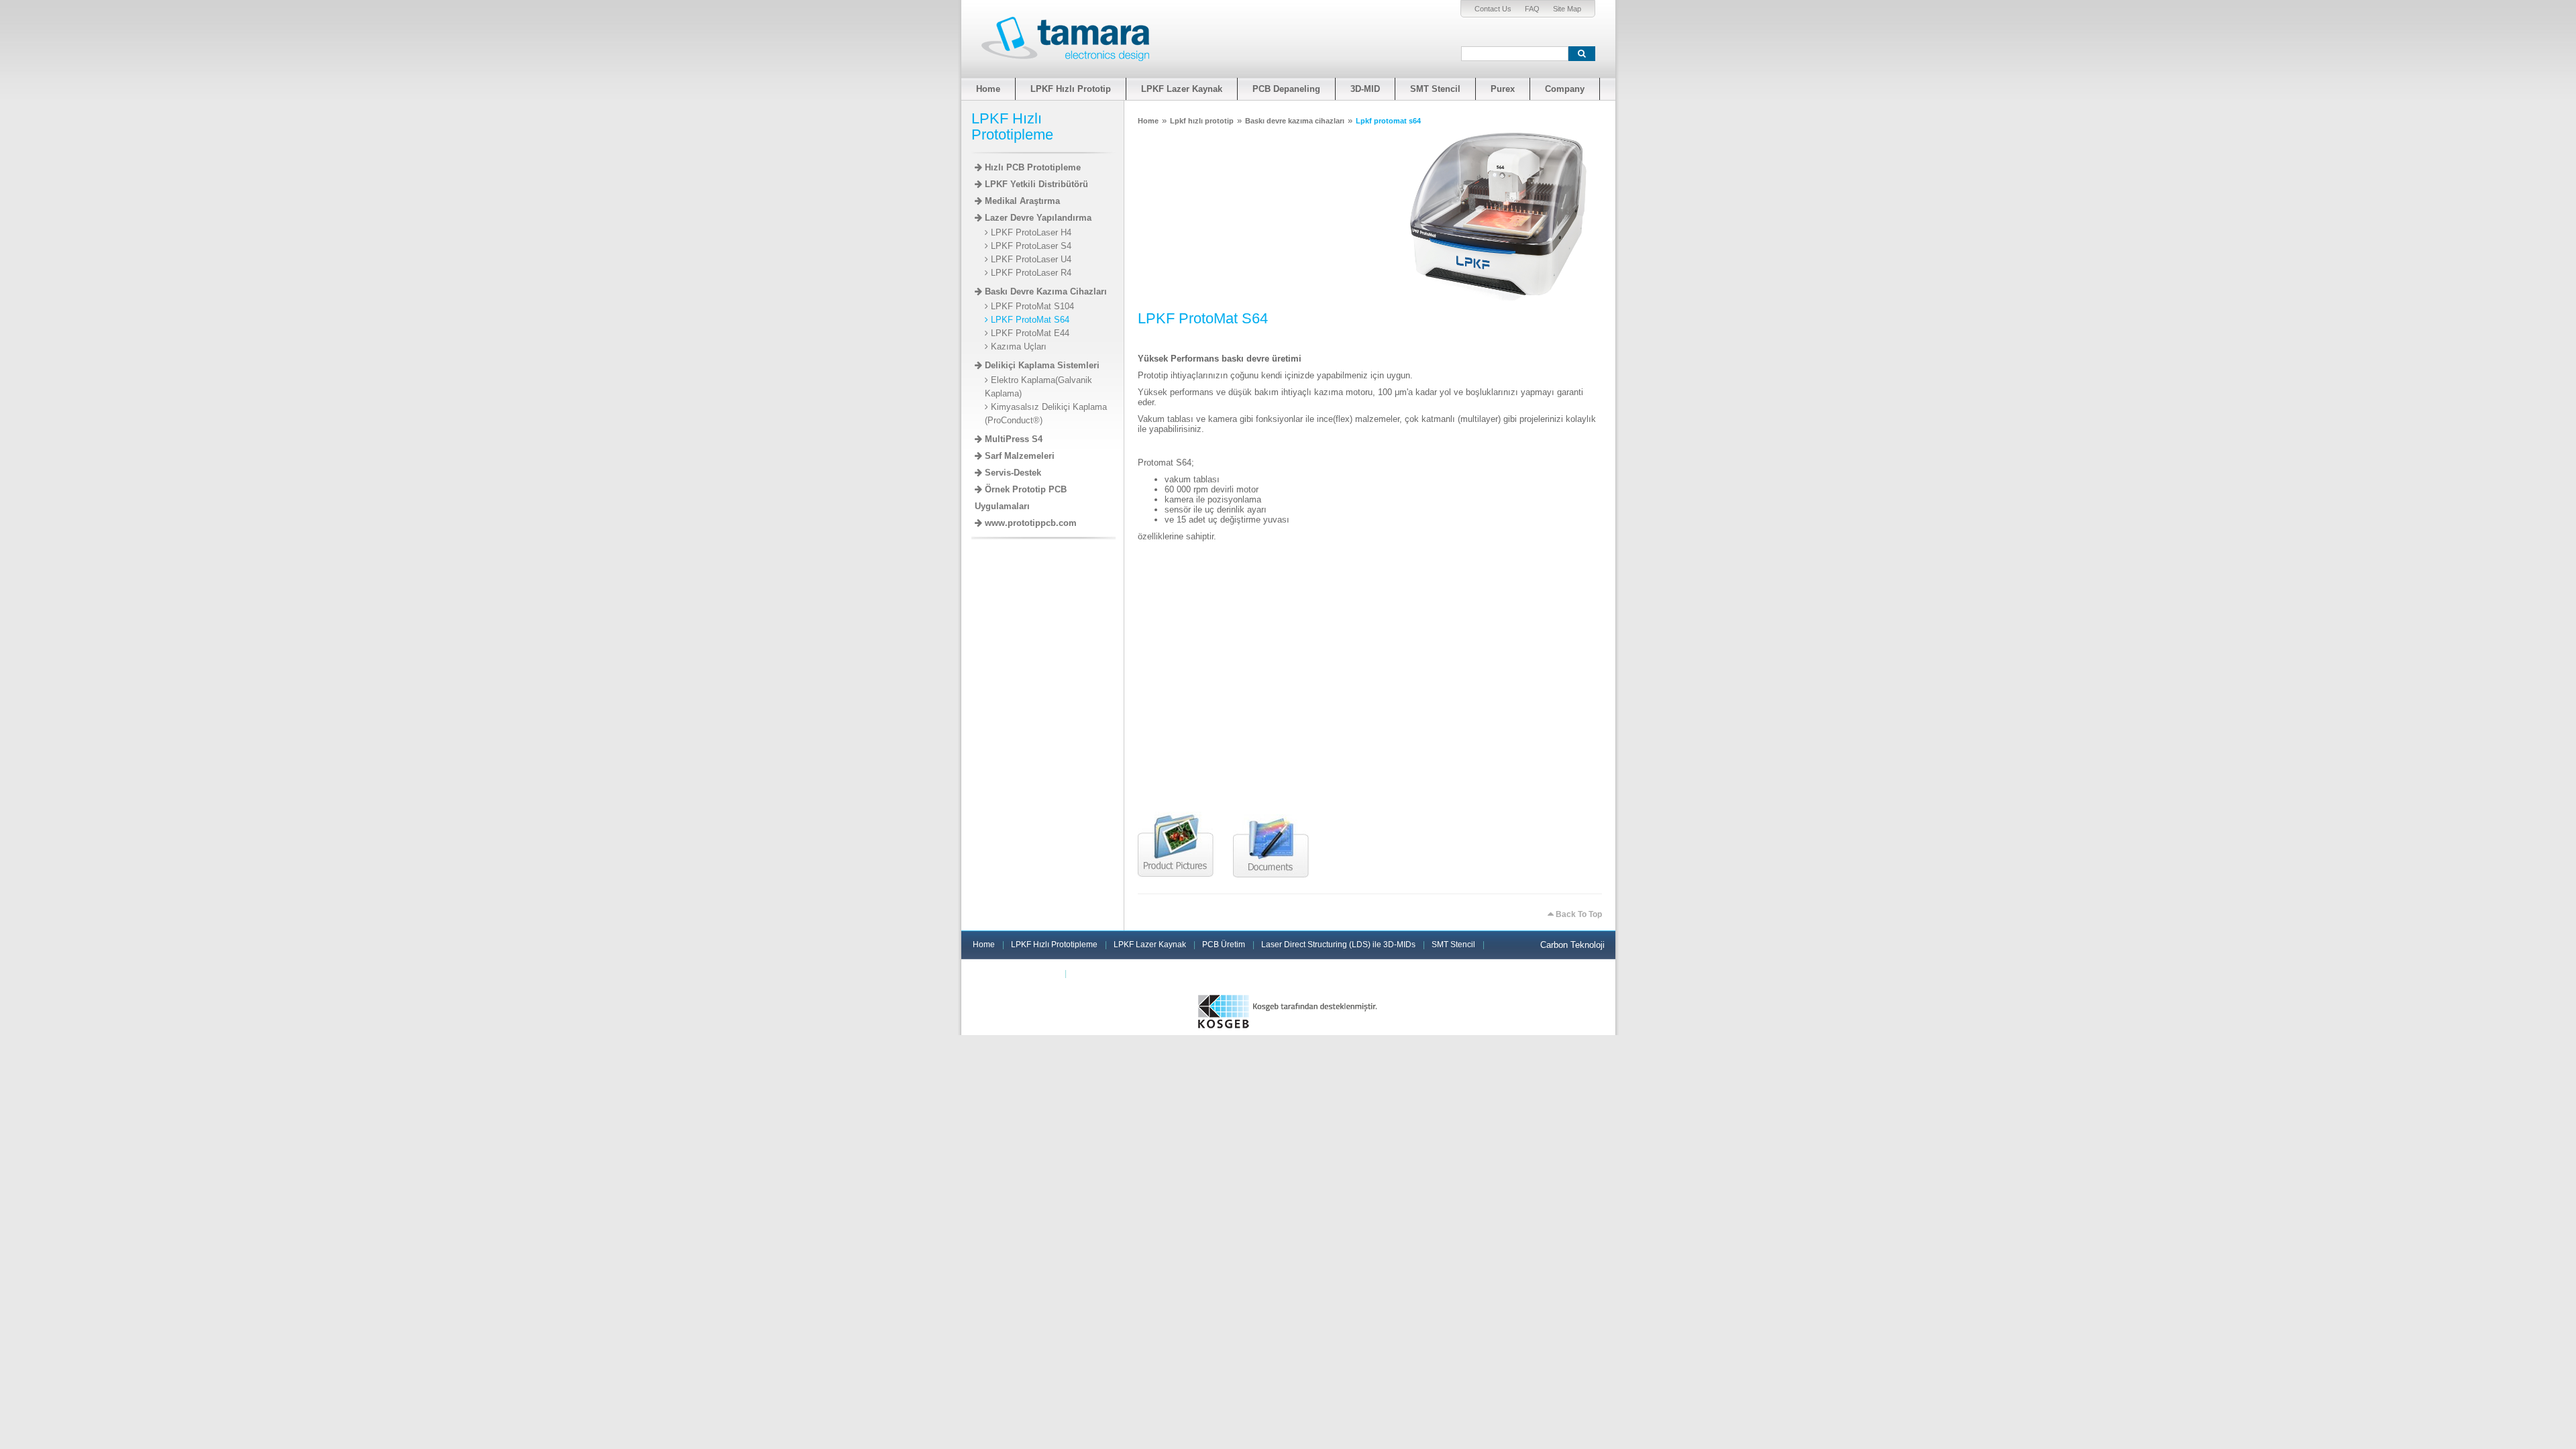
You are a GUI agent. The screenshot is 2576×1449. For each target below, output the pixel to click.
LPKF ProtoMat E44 (1029, 333)
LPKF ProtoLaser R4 (1030, 273)
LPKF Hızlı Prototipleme (1054, 945)
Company (1565, 89)
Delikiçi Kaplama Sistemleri (1041, 365)
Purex (1503, 89)
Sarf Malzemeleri (1018, 456)
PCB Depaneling (1286, 89)
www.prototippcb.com (1029, 523)
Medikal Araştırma (1021, 201)
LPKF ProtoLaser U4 (1030, 259)
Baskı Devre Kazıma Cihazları (1044, 291)
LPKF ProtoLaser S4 (1030, 246)
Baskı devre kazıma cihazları (1295, 121)
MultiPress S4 (1012, 439)
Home (988, 89)
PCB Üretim (1224, 945)
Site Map (1567, 9)
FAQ (1532, 9)
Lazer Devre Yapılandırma (1037, 218)
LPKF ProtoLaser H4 (1030, 232)
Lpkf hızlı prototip (1202, 121)
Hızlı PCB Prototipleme (1031, 167)
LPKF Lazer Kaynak (1182, 89)
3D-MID (1365, 89)
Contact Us (1493, 9)
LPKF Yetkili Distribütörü (1035, 184)
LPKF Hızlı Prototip (1071, 89)
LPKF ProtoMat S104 (1031, 306)
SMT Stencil (1435, 89)
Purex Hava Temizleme (1015, 973)
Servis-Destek (1012, 473)
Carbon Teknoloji (1572, 945)
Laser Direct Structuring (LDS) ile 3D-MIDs (1338, 945)
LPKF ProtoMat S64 (1029, 320)
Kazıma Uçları (1017, 346)
